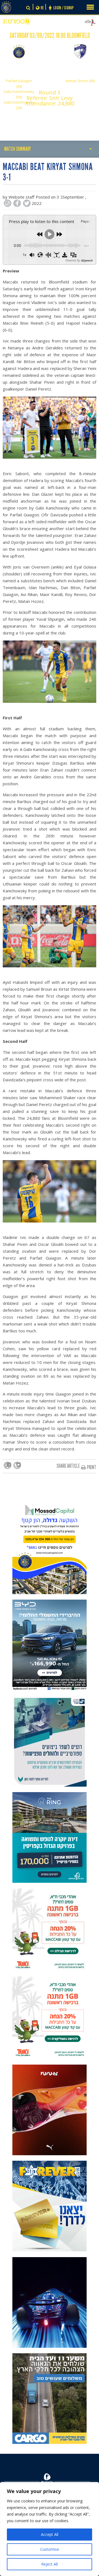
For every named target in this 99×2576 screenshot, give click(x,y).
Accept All (50, 2534)
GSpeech (87, 260)
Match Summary (17, 149)
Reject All (50, 2564)
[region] (50, 2529)
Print (92, 1467)
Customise (50, 2549)
